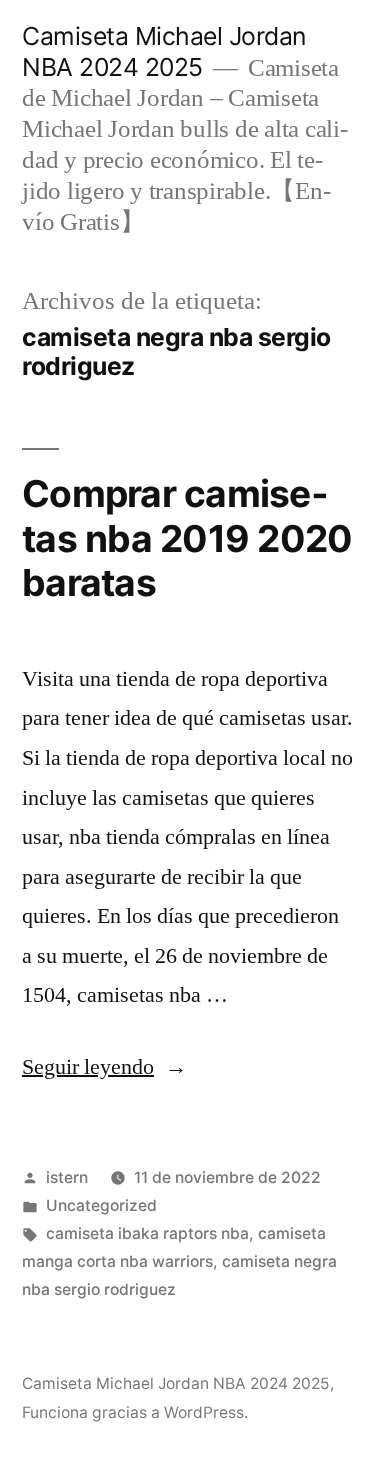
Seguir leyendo (104, 1067)
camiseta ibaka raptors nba (147, 1233)
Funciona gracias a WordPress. (135, 1412)
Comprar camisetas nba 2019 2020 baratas (187, 538)
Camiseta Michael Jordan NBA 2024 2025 (164, 51)
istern (67, 1177)
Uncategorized (101, 1205)
